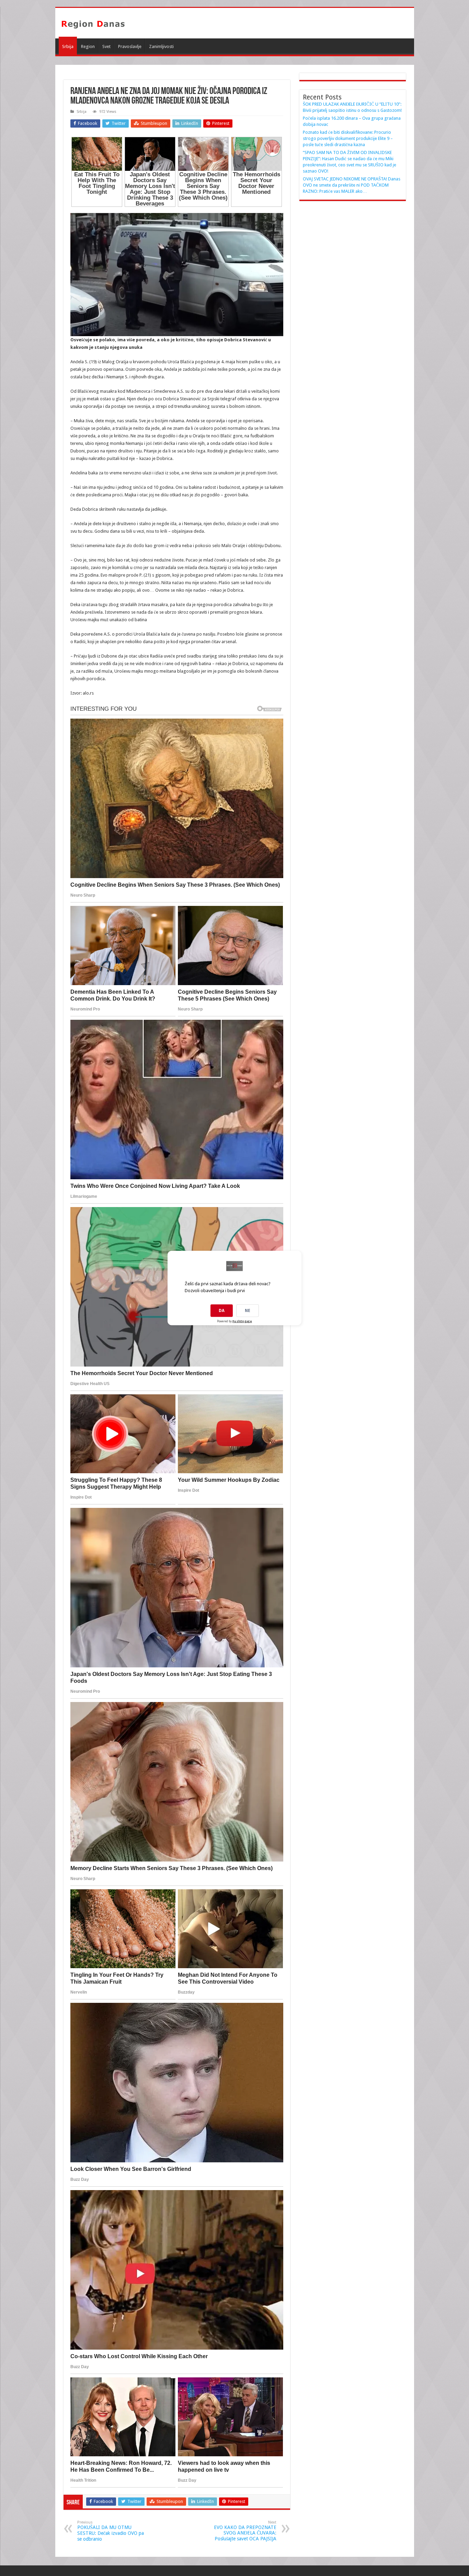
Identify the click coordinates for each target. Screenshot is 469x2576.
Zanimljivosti (161, 46)
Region (88, 46)
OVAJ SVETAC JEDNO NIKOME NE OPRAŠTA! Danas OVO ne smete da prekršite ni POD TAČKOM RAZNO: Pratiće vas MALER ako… (352, 185)
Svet (106, 46)
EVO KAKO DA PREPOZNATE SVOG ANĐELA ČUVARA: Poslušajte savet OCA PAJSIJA (245, 2531)
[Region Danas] (93, 23)
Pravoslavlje (130, 46)
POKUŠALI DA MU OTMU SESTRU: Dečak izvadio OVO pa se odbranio (111, 2531)
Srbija (68, 46)
